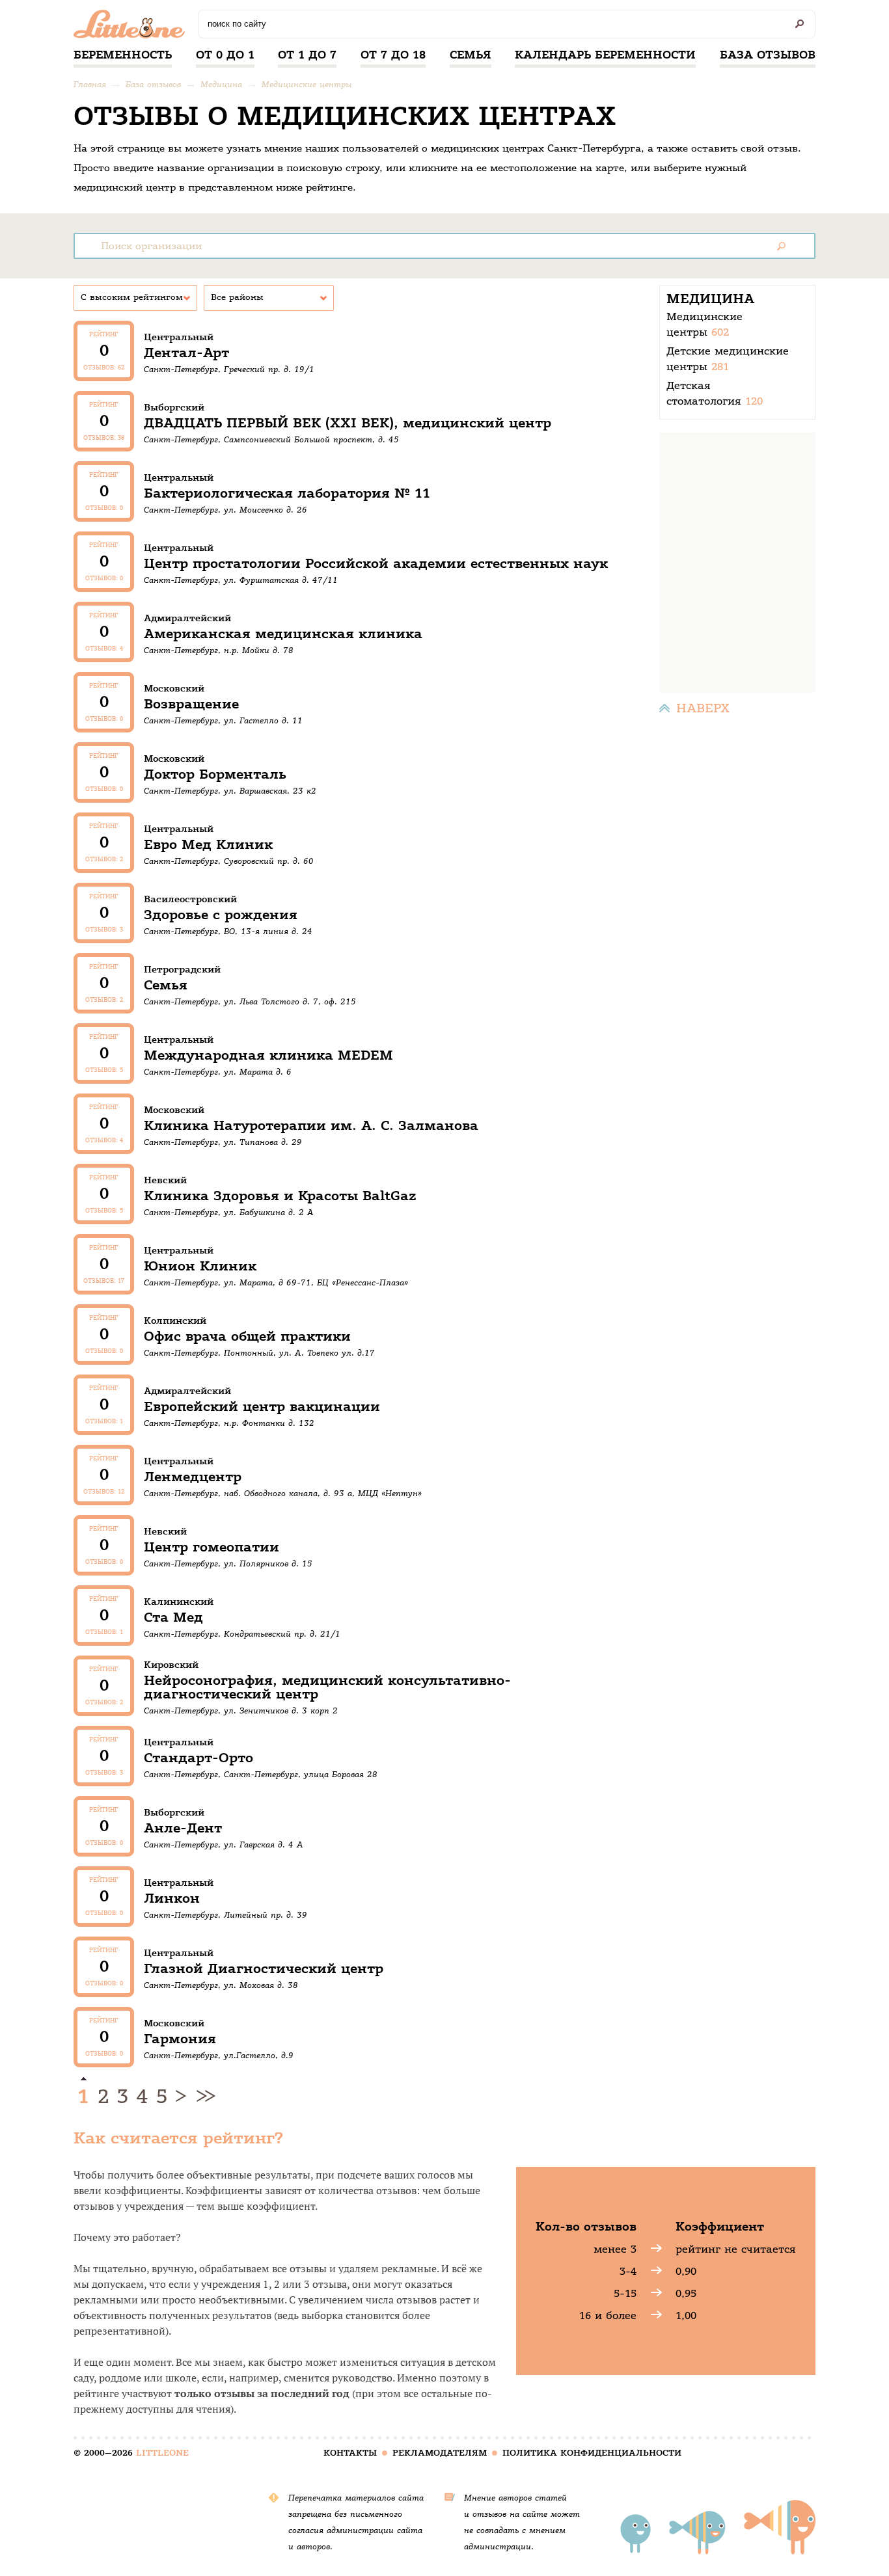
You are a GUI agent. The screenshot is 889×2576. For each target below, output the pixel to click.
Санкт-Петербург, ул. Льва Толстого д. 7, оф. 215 (250, 1001)
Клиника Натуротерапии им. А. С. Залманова (311, 1126)
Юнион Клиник (200, 1266)
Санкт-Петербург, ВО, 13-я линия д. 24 (228, 931)
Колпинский (175, 1321)
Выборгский (174, 407)
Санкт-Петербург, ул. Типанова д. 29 (223, 1142)
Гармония (180, 2039)
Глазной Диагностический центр (264, 1969)
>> (204, 2097)
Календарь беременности (605, 55)
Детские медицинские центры (730, 359)
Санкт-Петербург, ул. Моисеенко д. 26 (226, 510)
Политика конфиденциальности (592, 2453)
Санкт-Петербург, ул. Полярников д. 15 (228, 1563)
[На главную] (132, 27)
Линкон (172, 1898)
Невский (165, 1180)
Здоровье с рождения (221, 915)
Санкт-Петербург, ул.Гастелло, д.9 (219, 2055)
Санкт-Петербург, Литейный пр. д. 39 (226, 1915)
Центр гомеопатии (212, 1547)
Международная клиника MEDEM (268, 1055)
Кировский (171, 1665)
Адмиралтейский (187, 618)
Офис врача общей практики (247, 1336)
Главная (90, 84)
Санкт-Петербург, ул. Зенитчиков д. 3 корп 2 (241, 1711)
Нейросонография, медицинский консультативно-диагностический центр (327, 1687)
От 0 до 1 (225, 55)
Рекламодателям (440, 2453)
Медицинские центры (307, 84)
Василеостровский (190, 899)
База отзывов (768, 55)
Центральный (179, 337)
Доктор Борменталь (215, 774)
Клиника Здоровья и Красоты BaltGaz (280, 1196)
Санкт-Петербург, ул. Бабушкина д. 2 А (229, 1212)
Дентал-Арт (186, 353)
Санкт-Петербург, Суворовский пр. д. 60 (229, 861)
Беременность (123, 55)
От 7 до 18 (393, 55)
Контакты (350, 2453)
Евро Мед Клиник (208, 845)
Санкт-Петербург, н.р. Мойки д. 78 (219, 650)
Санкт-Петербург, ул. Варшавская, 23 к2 (230, 791)
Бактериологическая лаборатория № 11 (287, 493)
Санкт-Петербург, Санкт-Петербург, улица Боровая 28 (261, 1774)
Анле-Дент (183, 1828)
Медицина (221, 84)
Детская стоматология (715, 393)
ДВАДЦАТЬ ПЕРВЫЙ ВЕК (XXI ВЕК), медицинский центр (348, 423)
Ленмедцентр (193, 1477)
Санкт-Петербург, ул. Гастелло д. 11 (223, 720)
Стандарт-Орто (198, 1758)
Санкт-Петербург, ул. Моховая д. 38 (221, 1985)
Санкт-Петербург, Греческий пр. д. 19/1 (229, 369)
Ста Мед (173, 1617)
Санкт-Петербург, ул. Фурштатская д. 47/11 (241, 580)
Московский (174, 688)
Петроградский (182, 969)
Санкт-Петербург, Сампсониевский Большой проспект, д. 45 (271, 439)
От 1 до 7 (307, 55)
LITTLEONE (162, 2453)
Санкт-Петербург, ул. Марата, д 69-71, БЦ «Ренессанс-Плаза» (276, 1282)
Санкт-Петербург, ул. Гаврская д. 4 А (224, 1845)
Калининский (179, 1602)
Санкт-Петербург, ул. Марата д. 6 (218, 1072)
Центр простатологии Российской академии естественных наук (376, 564)
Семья (471, 55)
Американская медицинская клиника (283, 634)
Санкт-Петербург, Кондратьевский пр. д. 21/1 (242, 1634)
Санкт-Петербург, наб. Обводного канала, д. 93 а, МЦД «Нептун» (283, 1493)
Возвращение (191, 704)
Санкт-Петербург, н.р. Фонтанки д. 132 (229, 1423)
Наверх (703, 708)
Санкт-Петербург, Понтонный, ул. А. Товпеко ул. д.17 (259, 1353)
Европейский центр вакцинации (262, 1407)
